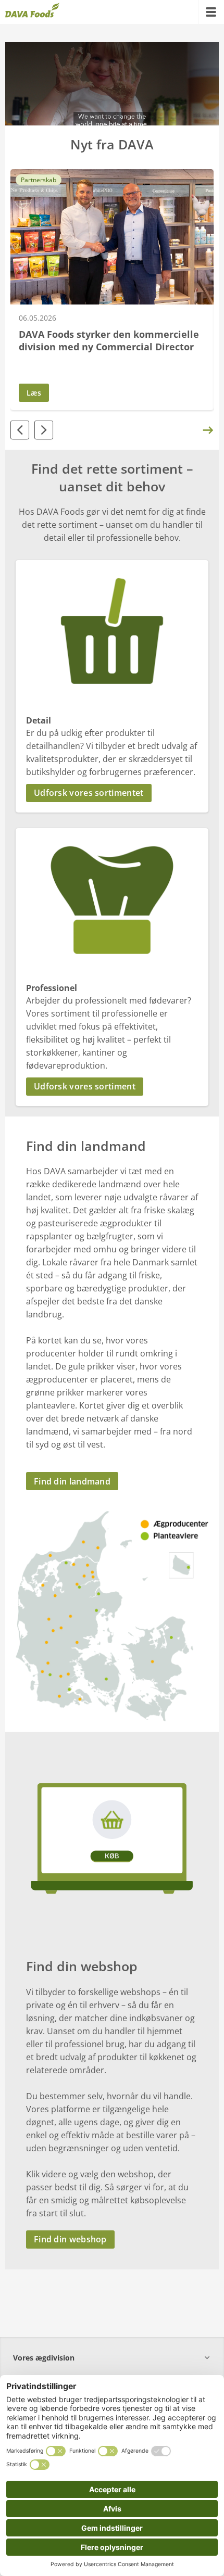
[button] (112, 793)
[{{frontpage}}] (32, 12)
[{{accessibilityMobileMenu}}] (211, 12)
